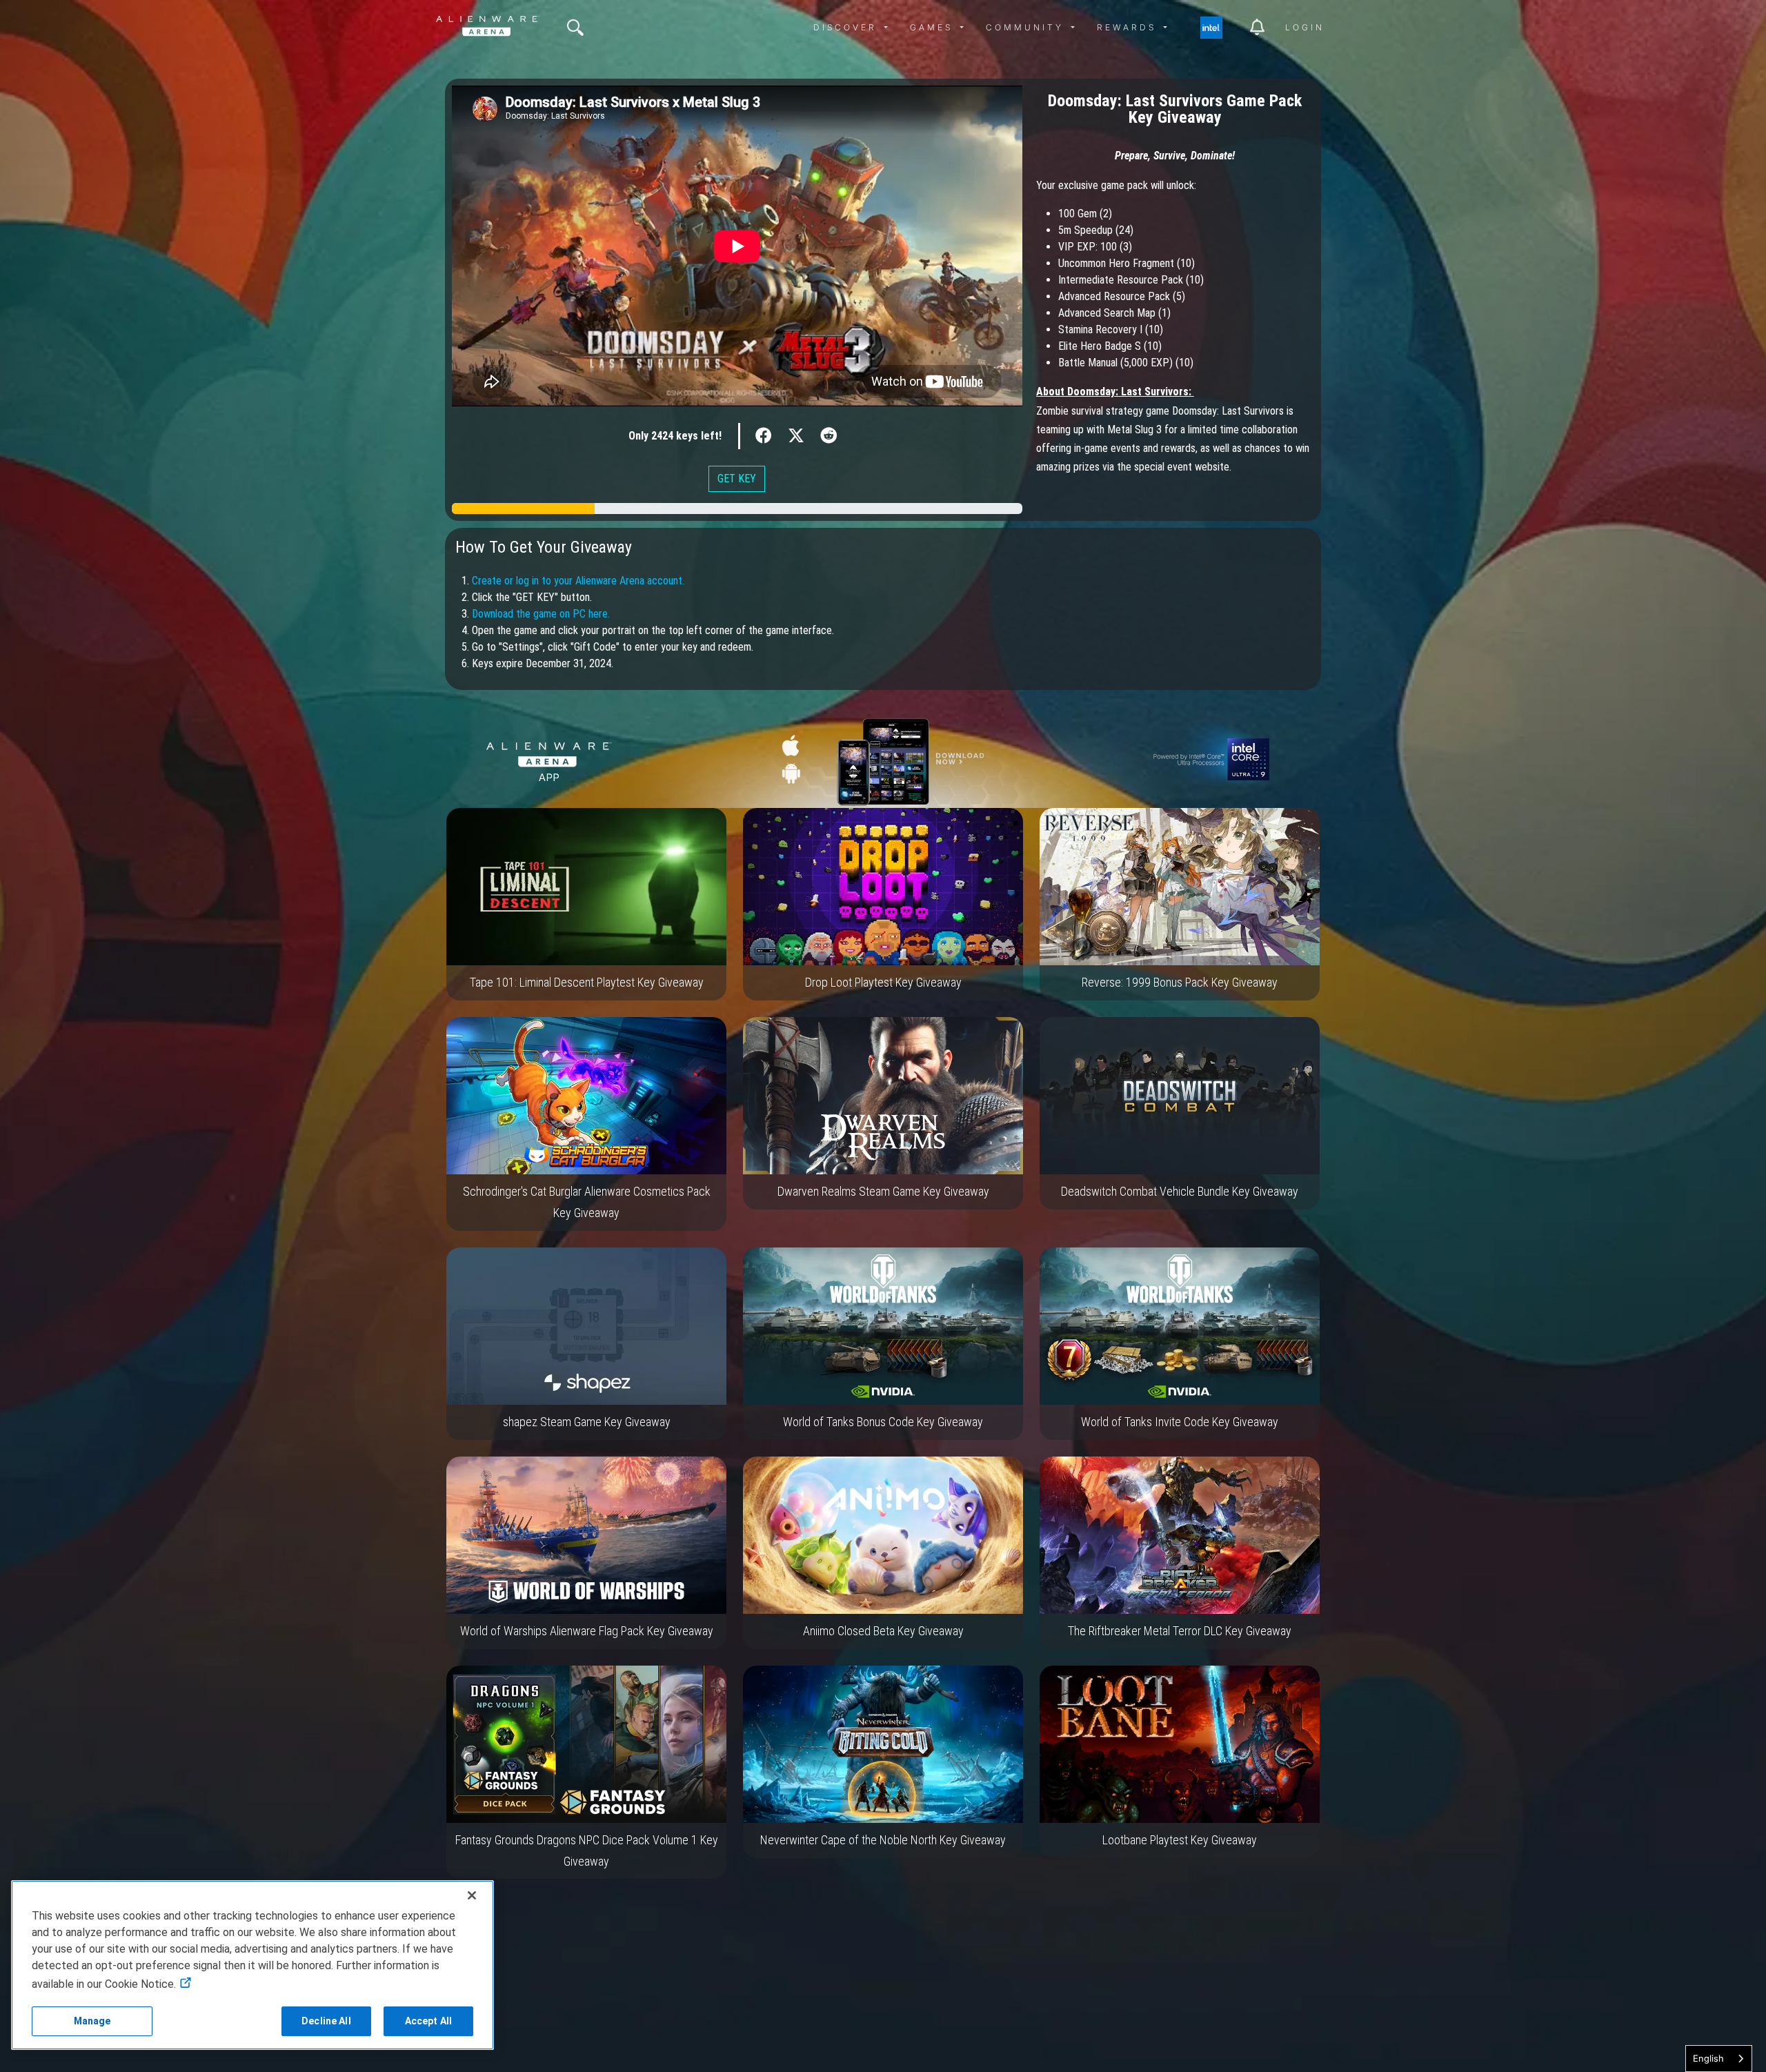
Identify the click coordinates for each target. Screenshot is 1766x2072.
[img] (575, 28)
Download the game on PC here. (541, 614)
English (1708, 2058)
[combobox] (1719, 2059)
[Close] (472, 1895)
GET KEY (737, 478)
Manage (92, 2021)
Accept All (428, 2021)
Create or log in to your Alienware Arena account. (578, 581)
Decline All (326, 2021)
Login (1305, 27)
